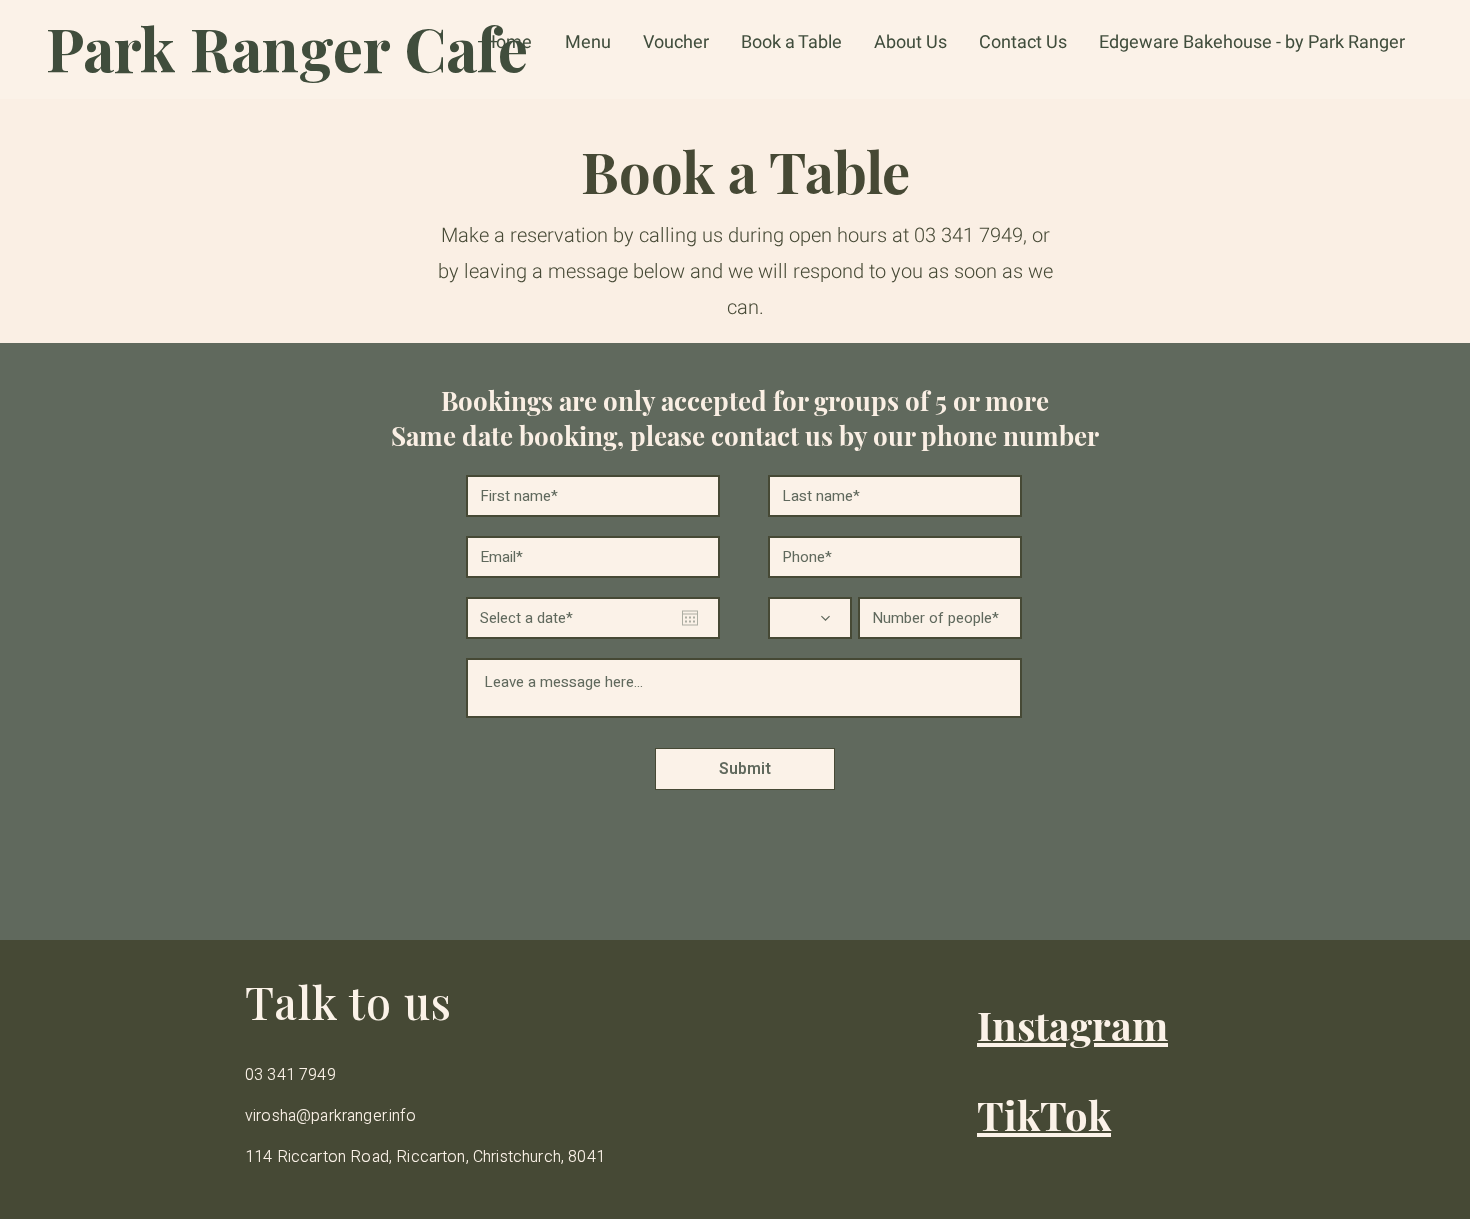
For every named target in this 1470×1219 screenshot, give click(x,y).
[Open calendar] (690, 618)
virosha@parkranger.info (330, 1116)
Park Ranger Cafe (287, 47)
